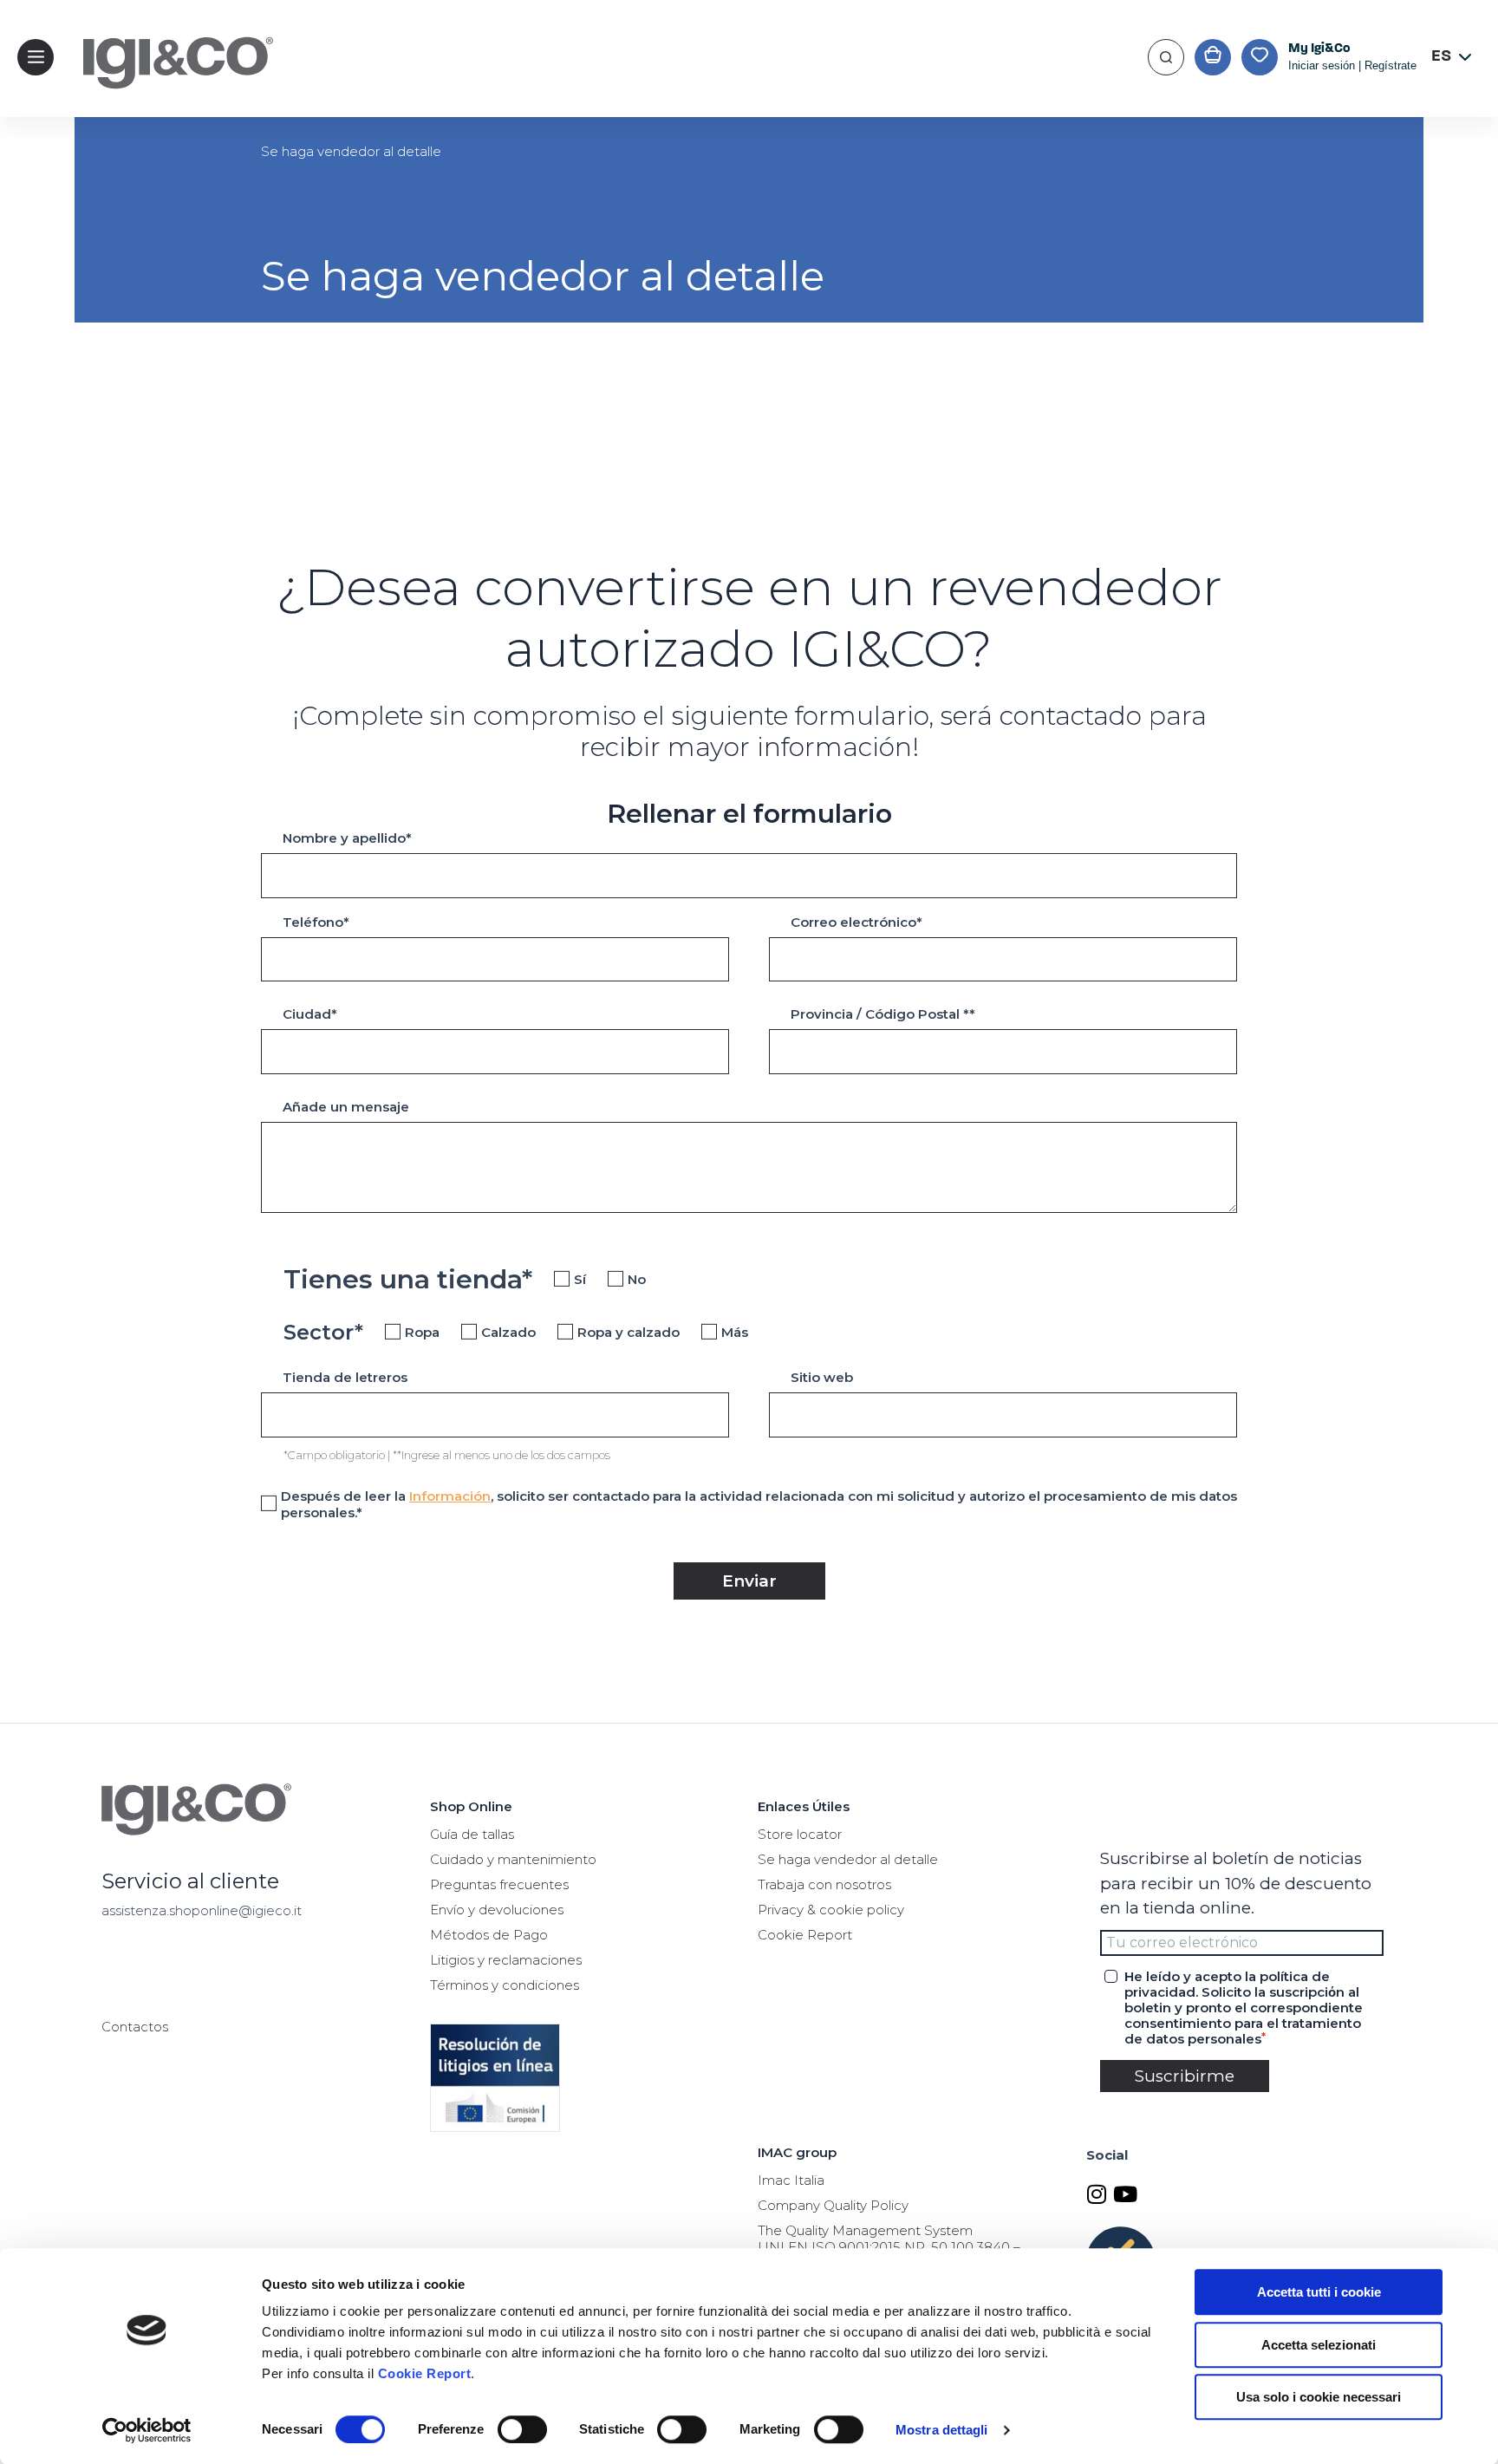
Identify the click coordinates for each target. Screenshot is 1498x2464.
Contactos (135, 2027)
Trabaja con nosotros (824, 1884)
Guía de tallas (472, 1834)
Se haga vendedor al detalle (848, 1859)
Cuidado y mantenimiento (513, 1859)
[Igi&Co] (169, 91)
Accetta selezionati (1319, 2345)
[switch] (522, 2429)
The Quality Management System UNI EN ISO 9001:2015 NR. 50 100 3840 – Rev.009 (889, 2247)
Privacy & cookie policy (831, 1910)
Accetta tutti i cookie (1319, 2292)
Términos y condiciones (505, 1985)
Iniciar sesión (1322, 65)
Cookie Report (425, 2373)
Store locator (800, 1834)
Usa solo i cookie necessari (1319, 2397)
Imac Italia (791, 2180)
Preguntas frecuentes (499, 1884)
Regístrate (1391, 65)
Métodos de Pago (489, 1935)
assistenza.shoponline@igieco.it (202, 1910)
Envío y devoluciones (497, 1910)
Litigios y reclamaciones (506, 1960)
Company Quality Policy (833, 2205)
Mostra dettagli (942, 2430)
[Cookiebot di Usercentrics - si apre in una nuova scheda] (147, 2430)
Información (450, 1496)
